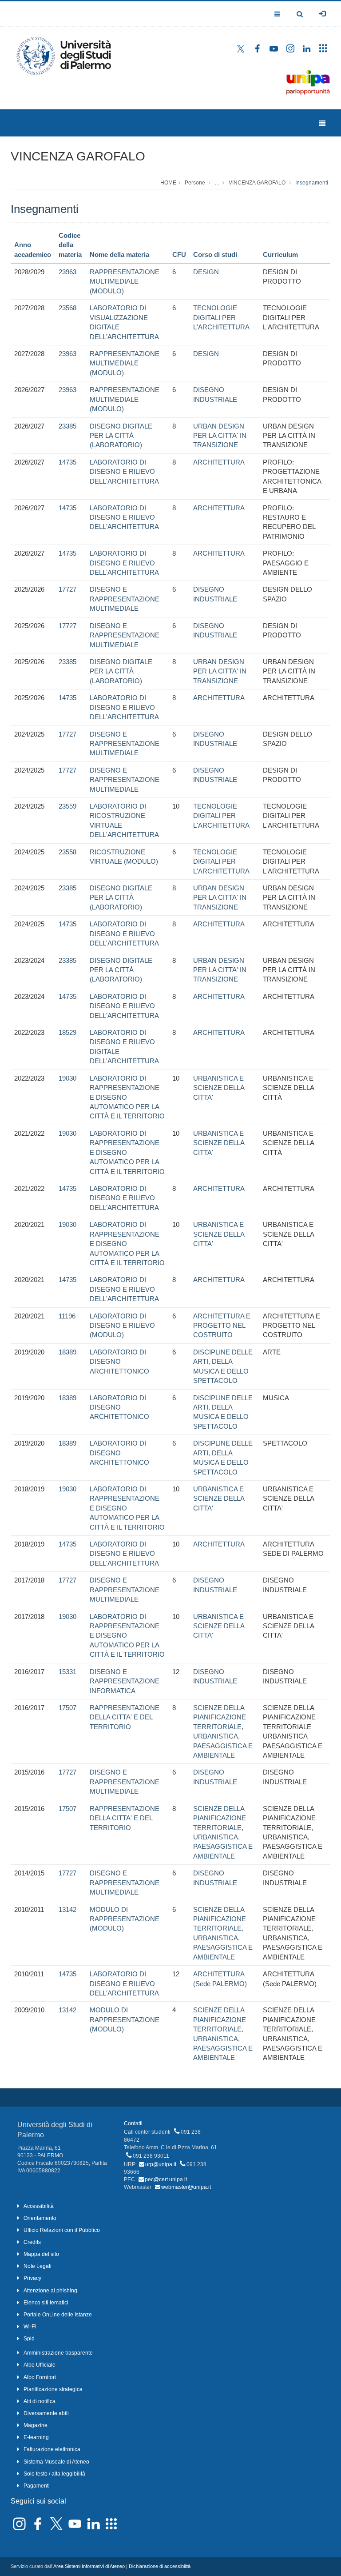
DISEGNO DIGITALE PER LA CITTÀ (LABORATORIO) (121, 436)
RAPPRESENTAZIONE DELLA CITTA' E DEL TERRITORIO (125, 1717)
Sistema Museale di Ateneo (56, 2462)
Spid (29, 2339)
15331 (67, 1672)
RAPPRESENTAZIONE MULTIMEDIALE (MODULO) (125, 281)
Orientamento (40, 2218)
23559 (67, 806)
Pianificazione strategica (53, 2389)
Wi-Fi (30, 2327)
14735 (67, 462)
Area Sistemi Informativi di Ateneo (89, 2566)
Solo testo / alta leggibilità (54, 2474)
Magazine (36, 2425)
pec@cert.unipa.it (166, 2179)
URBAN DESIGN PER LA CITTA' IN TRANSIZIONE (220, 436)
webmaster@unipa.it (186, 2187)
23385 (67, 426)
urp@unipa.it (161, 2164)
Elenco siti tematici (46, 2303)
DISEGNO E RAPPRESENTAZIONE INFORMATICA (125, 1681)
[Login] (322, 14)
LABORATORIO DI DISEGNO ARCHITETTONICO (119, 1362)
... (217, 183)
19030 (67, 1078)
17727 (67, 589)
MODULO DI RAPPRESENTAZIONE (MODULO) (125, 1919)
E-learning (36, 2437)
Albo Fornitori (40, 2377)
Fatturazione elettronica (52, 2449)
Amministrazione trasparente (58, 2353)
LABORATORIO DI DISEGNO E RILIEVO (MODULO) (122, 1326)
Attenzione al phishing (50, 2291)
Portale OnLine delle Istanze (58, 2315)
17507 (67, 1708)
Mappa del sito (41, 2254)
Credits (32, 2242)
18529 (67, 1032)
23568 (67, 308)
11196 (67, 1316)
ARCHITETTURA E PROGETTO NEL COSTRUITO (222, 1326)
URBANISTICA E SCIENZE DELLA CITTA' (219, 1088)
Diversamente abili (46, 2413)
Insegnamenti (312, 183)
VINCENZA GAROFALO (78, 156)
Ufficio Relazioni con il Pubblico (62, 2230)
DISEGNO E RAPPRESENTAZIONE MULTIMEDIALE (125, 599)
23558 (67, 852)
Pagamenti (37, 2486)
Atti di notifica (40, 2401)
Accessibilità (39, 2206)
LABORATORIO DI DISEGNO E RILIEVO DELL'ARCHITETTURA (124, 472)
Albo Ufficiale (40, 2365)
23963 (67, 272)
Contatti (133, 2123)
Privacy (32, 2278)
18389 (67, 1352)
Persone (195, 183)
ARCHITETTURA (219, 462)
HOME (168, 183)
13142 (67, 1909)
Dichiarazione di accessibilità (160, 2566)
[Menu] (322, 123)
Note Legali (38, 2266)
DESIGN (206, 272)
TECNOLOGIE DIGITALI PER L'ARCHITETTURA (221, 317)
